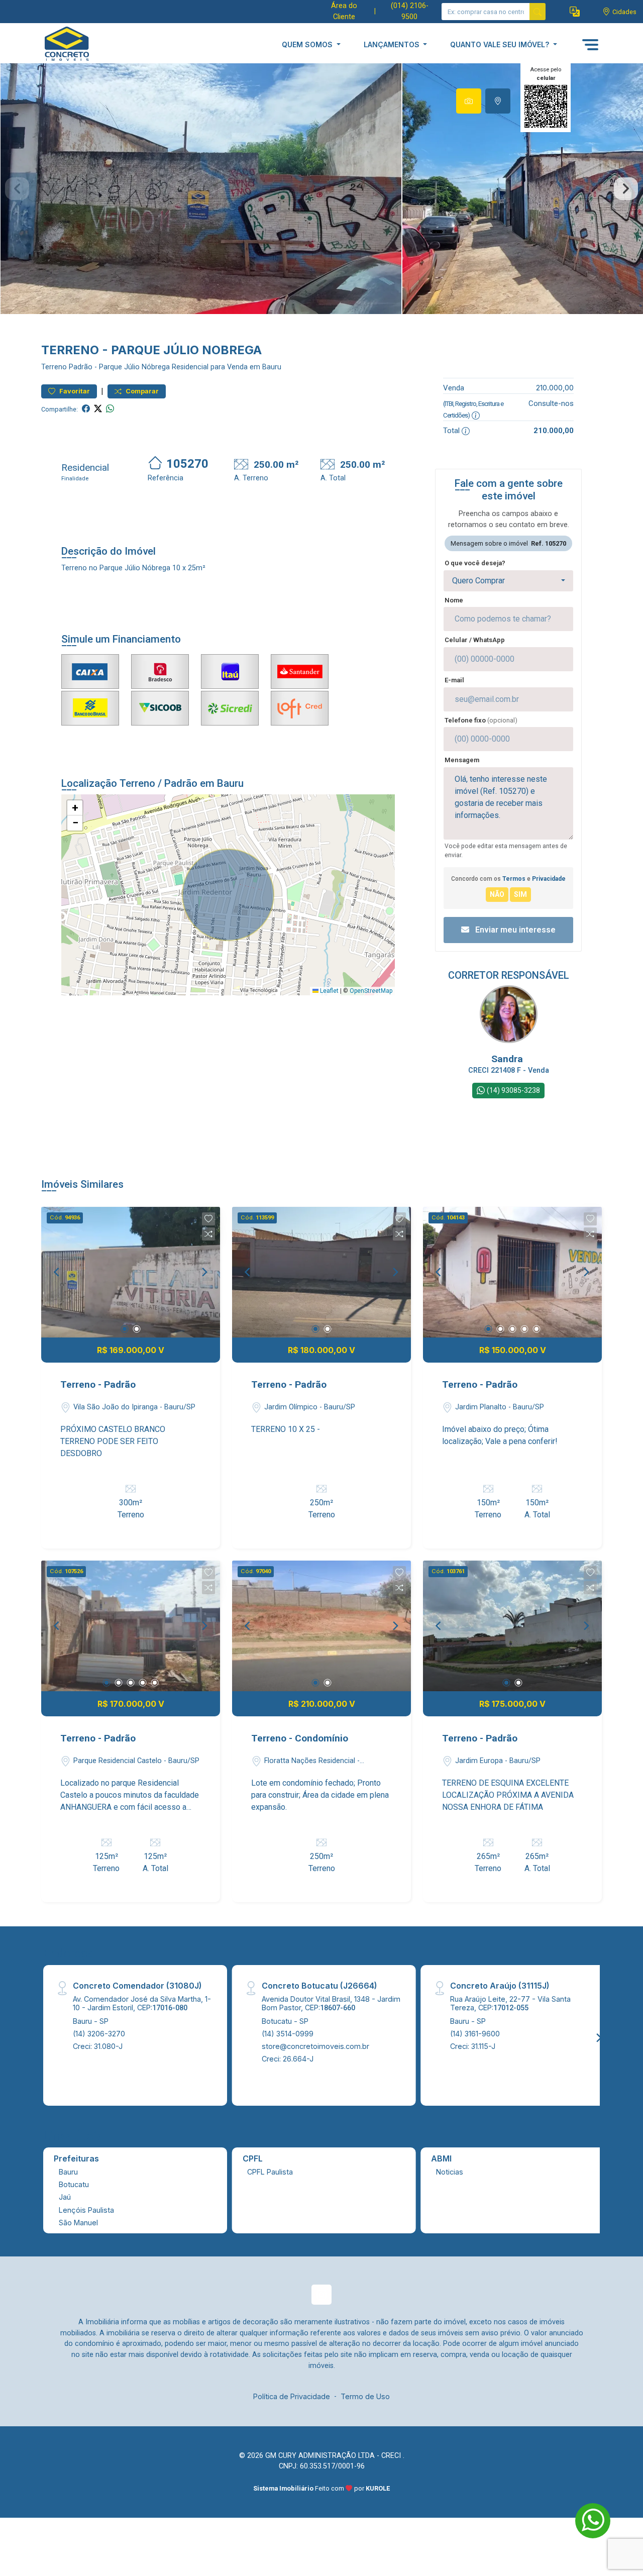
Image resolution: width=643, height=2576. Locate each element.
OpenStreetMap (371, 991)
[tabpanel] (321, 189)
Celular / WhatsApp (475, 640)
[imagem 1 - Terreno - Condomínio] (321, 1626)
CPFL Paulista (270, 2172)
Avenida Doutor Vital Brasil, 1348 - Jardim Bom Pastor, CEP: (331, 2003)
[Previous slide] (17, 189)
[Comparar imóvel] (208, 1234)
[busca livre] (538, 12)
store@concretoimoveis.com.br (315, 2046)
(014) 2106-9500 (410, 11)
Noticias (450, 2172)
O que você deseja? (475, 563)
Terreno (54, 367)
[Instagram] (321, 2295)
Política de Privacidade (292, 2396)
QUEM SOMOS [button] (308, 44)
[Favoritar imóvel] (208, 1219)
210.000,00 (555, 388)
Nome (454, 600)
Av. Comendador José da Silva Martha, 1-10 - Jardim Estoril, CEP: (142, 2003)
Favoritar (74, 391)
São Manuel (78, 2223)
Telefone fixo (481, 720)
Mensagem (462, 760)
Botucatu (74, 2184)
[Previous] (57, 1272)
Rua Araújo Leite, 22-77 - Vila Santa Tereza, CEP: (510, 2003)
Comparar (141, 391)
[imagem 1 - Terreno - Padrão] (131, 1272)
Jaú (65, 2197)
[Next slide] (626, 189)
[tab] (469, 101)
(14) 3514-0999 (288, 2034)
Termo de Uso (365, 2396)
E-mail (454, 680)
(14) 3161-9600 (475, 2034)
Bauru (68, 2172)
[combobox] (508, 581)
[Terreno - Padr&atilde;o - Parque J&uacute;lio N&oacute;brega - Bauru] (91, 44)
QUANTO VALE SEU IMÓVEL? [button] (501, 44)
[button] (575, 12)
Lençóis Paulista (86, 2210)
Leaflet (329, 991)
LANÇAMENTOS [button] (393, 44)
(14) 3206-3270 (99, 2034)
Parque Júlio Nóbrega (134, 367)
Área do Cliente (344, 11)
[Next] (204, 1272)
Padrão (81, 367)
